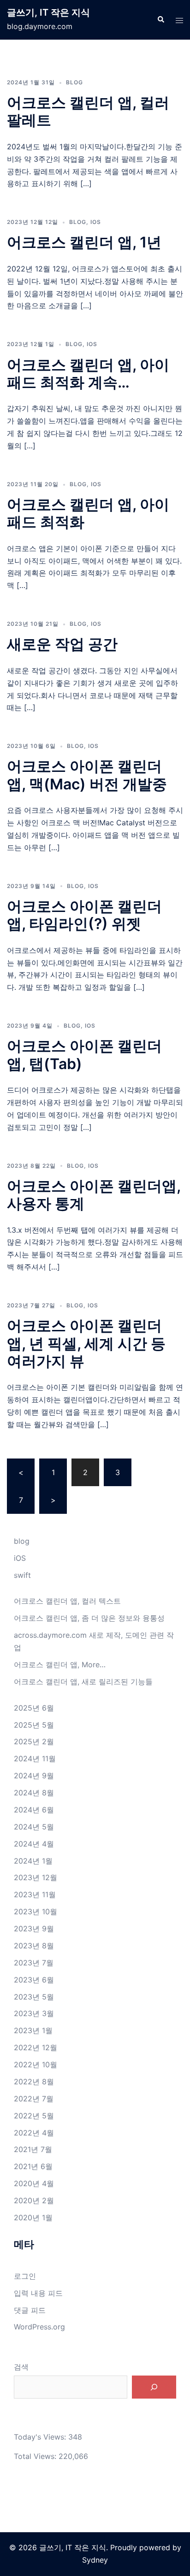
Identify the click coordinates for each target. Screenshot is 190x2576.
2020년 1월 (33, 2217)
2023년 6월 (34, 1980)
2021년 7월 (33, 2149)
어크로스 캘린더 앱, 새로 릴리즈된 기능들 (83, 1682)
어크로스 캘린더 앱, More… (60, 1664)
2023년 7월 (34, 1963)
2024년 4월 (34, 1844)
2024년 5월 (34, 1827)
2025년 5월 (34, 1725)
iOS (96, 222)
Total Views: (36, 2456)
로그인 (25, 2276)
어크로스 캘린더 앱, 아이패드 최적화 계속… (88, 373)
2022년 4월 (34, 2133)
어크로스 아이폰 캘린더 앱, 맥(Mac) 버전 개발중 (87, 775)
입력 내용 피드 (38, 2293)
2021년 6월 (33, 2166)
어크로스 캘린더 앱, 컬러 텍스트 (67, 1601)
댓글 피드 (30, 2310)
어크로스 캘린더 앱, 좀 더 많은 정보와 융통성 (89, 1618)
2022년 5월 (34, 2116)
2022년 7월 (34, 2099)
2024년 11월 (35, 1759)
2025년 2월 (34, 1741)
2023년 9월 (34, 1929)
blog (74, 82)
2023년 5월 (34, 1997)
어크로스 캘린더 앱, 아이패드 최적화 (88, 513)
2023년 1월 (33, 2030)
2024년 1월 (33, 1861)
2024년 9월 (34, 1776)
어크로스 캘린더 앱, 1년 (84, 242)
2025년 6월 (34, 1708)
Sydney (95, 2560)
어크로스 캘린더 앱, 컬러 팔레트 (88, 111)
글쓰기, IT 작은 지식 (48, 12)
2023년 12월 (36, 1877)
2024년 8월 (34, 1793)
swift (22, 1575)
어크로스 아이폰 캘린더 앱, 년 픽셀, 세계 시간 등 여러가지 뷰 (86, 1343)
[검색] (154, 2387)
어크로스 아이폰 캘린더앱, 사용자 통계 (94, 1195)
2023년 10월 (36, 1911)
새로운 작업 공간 (62, 644)
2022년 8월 (34, 2082)
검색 (21, 2367)
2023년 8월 (34, 1946)
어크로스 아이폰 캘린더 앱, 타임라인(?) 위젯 (84, 915)
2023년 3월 (34, 2013)
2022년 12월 (36, 2047)
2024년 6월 (34, 1810)
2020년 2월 (34, 2200)
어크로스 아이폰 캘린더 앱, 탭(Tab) (84, 1055)
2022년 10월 (36, 2064)
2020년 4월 (34, 2183)
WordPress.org (39, 2327)
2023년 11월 (35, 1894)
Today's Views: (41, 2437)
